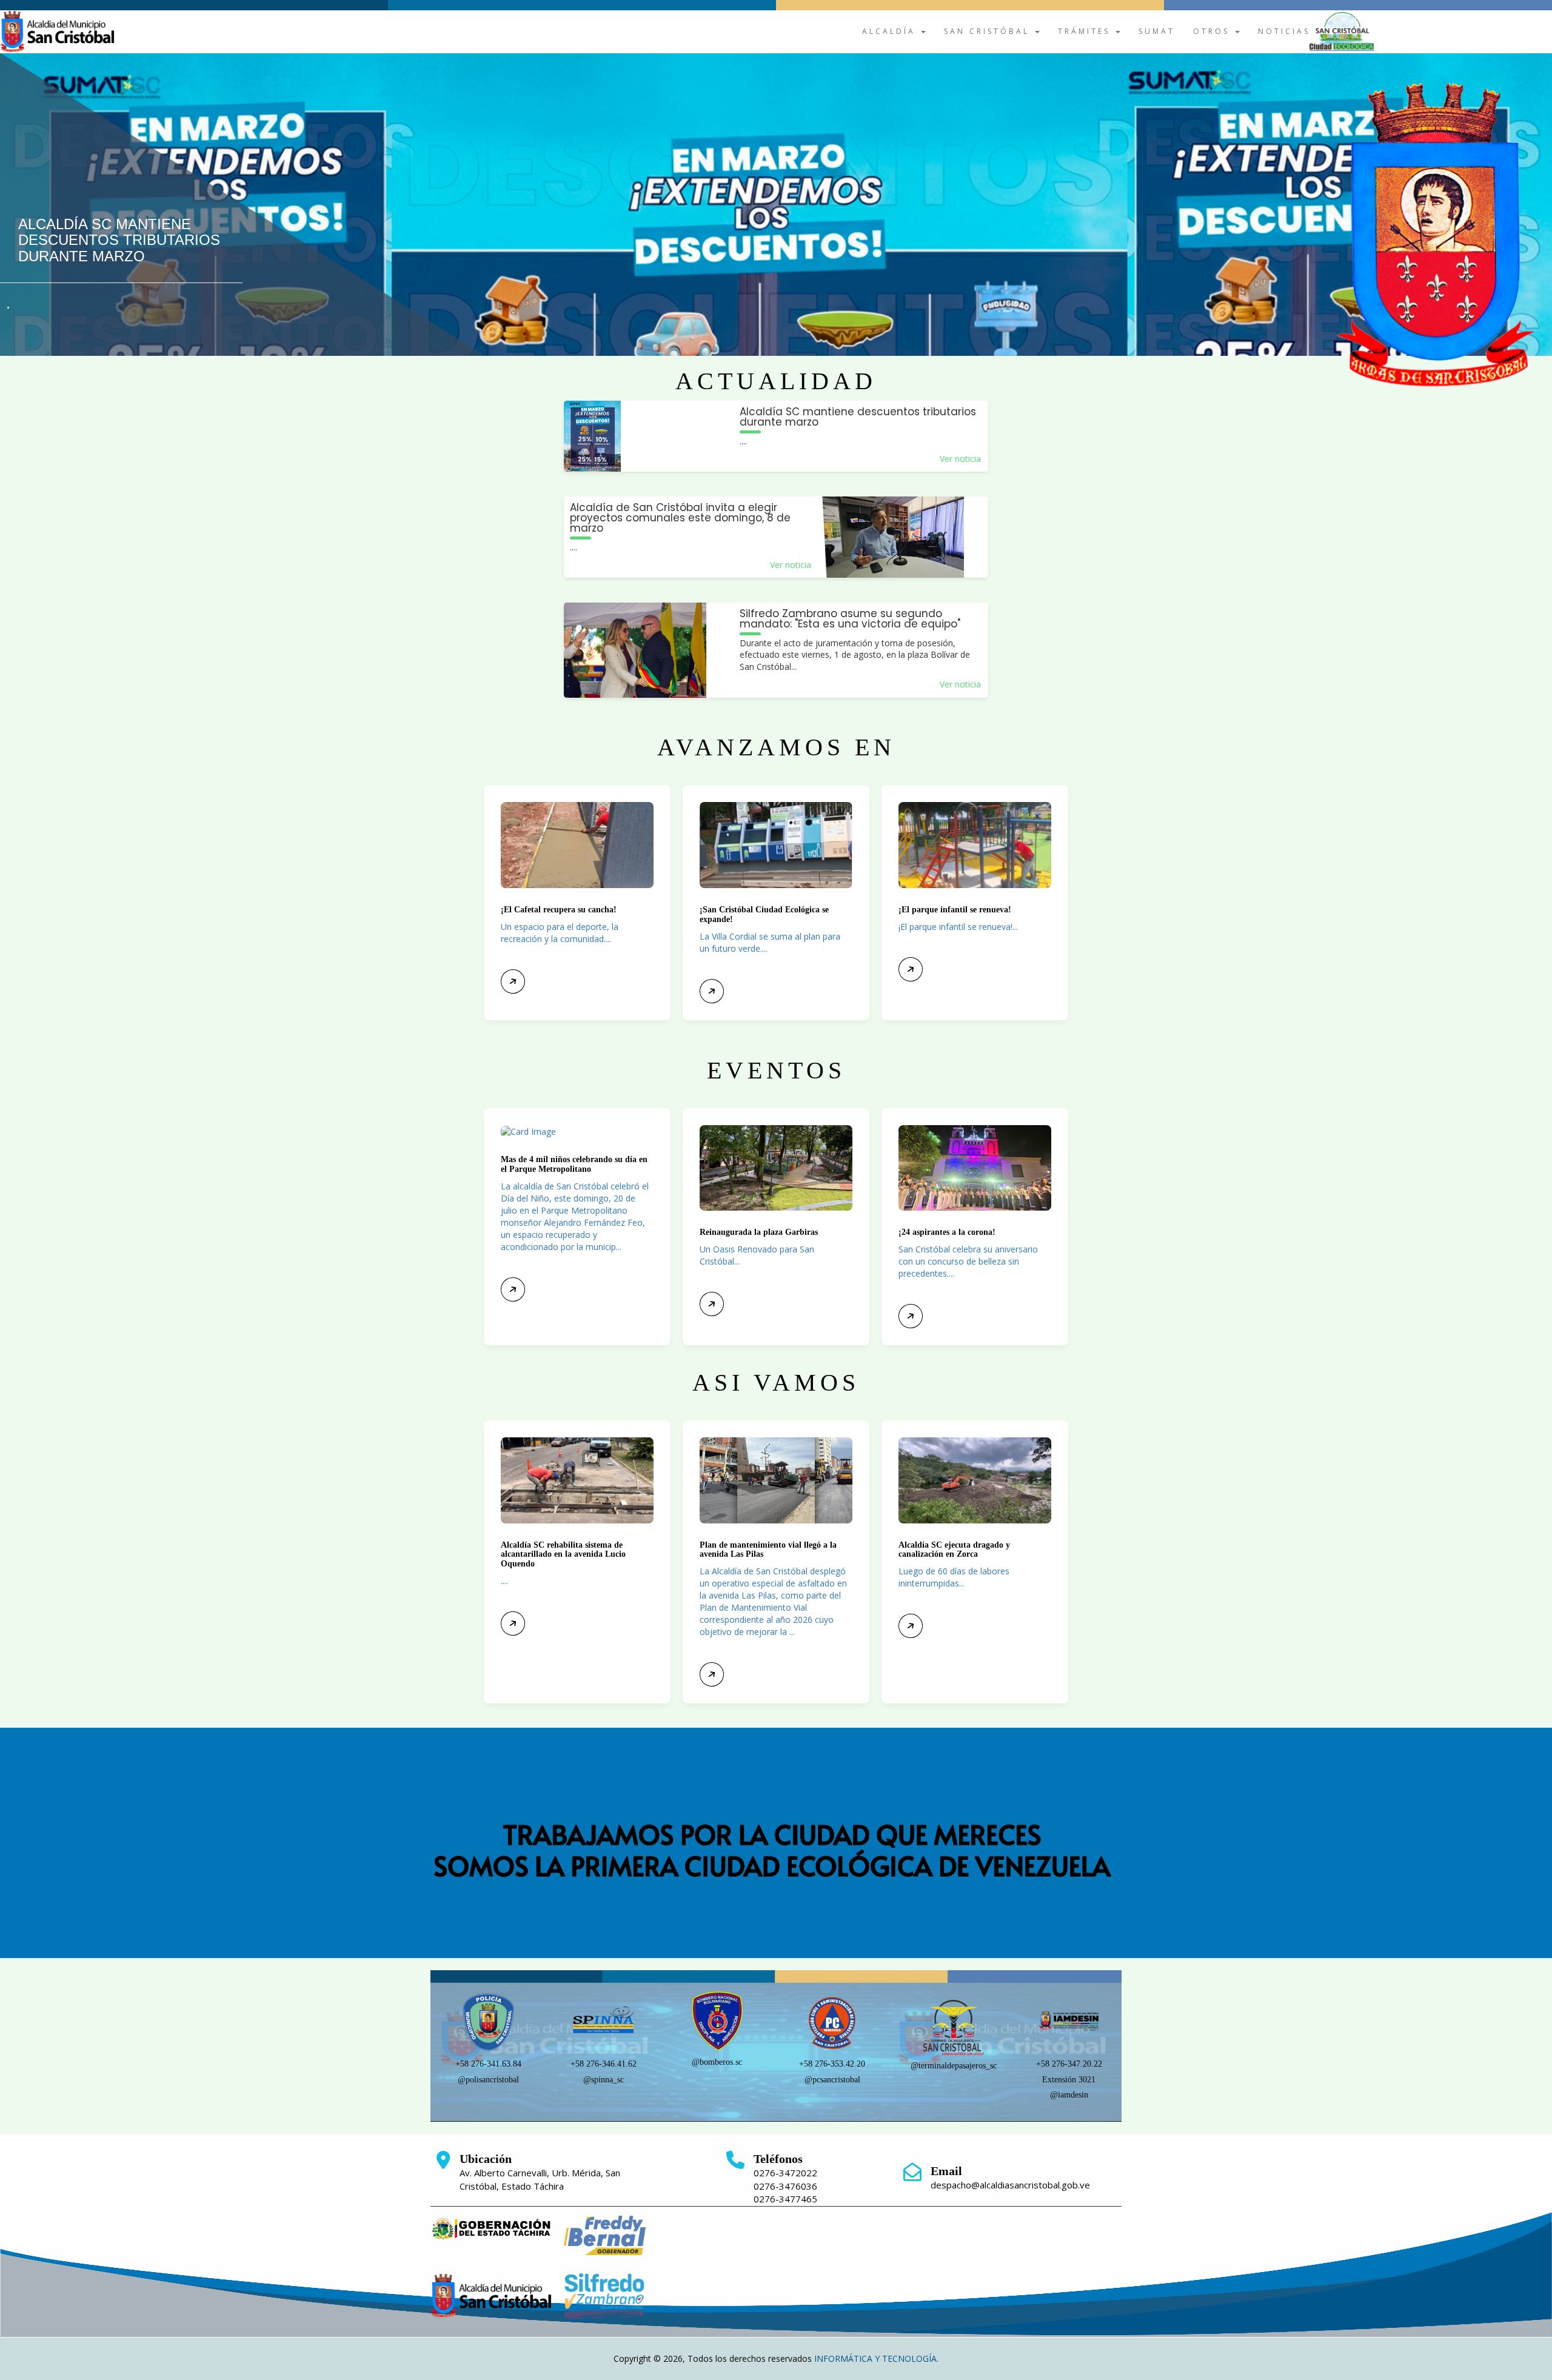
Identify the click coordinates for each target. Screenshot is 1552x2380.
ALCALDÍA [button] (891, 31)
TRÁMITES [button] (1086, 31)
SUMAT (1157, 31)
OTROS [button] (1213, 31)
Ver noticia (960, 459)
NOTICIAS (1284, 31)
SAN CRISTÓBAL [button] (989, 31)
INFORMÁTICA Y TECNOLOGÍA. (876, 2358)
